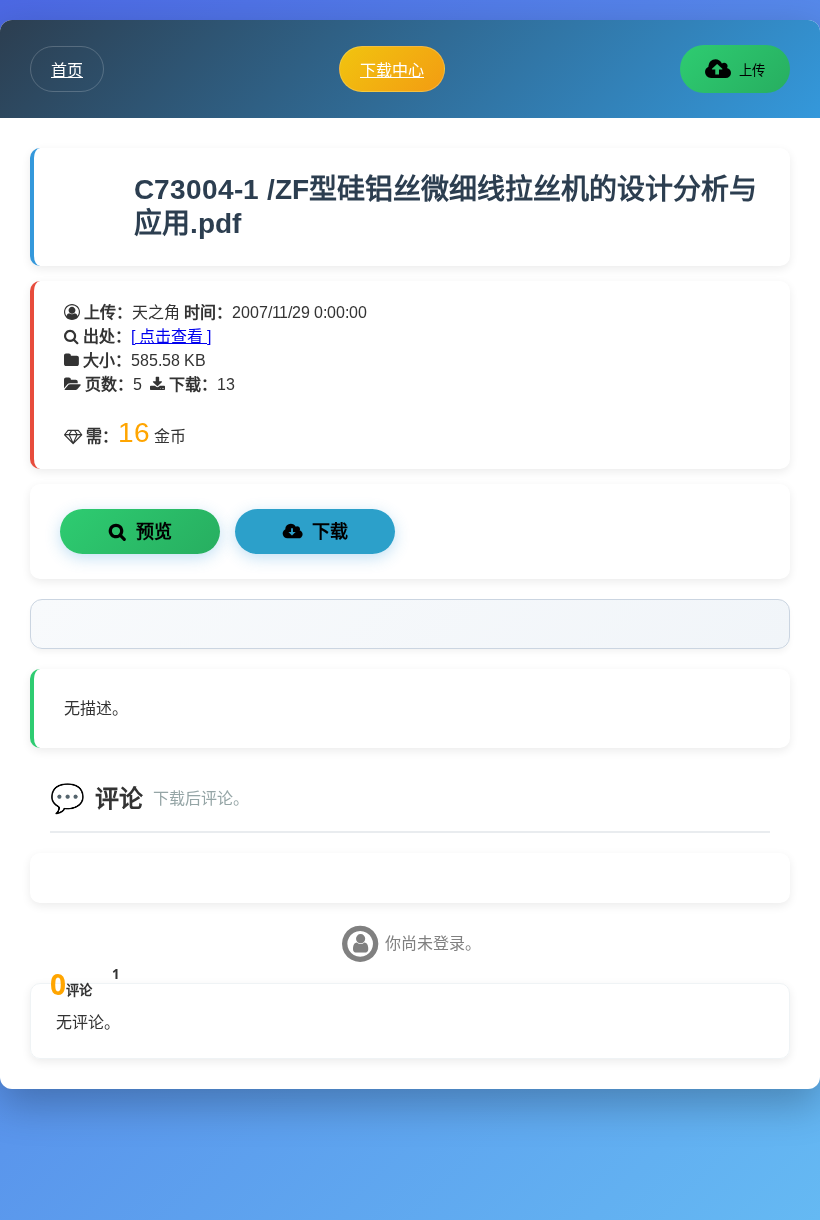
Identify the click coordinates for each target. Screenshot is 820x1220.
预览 (154, 532)
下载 (330, 532)
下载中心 (392, 70)
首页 (67, 70)
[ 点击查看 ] (171, 336)
